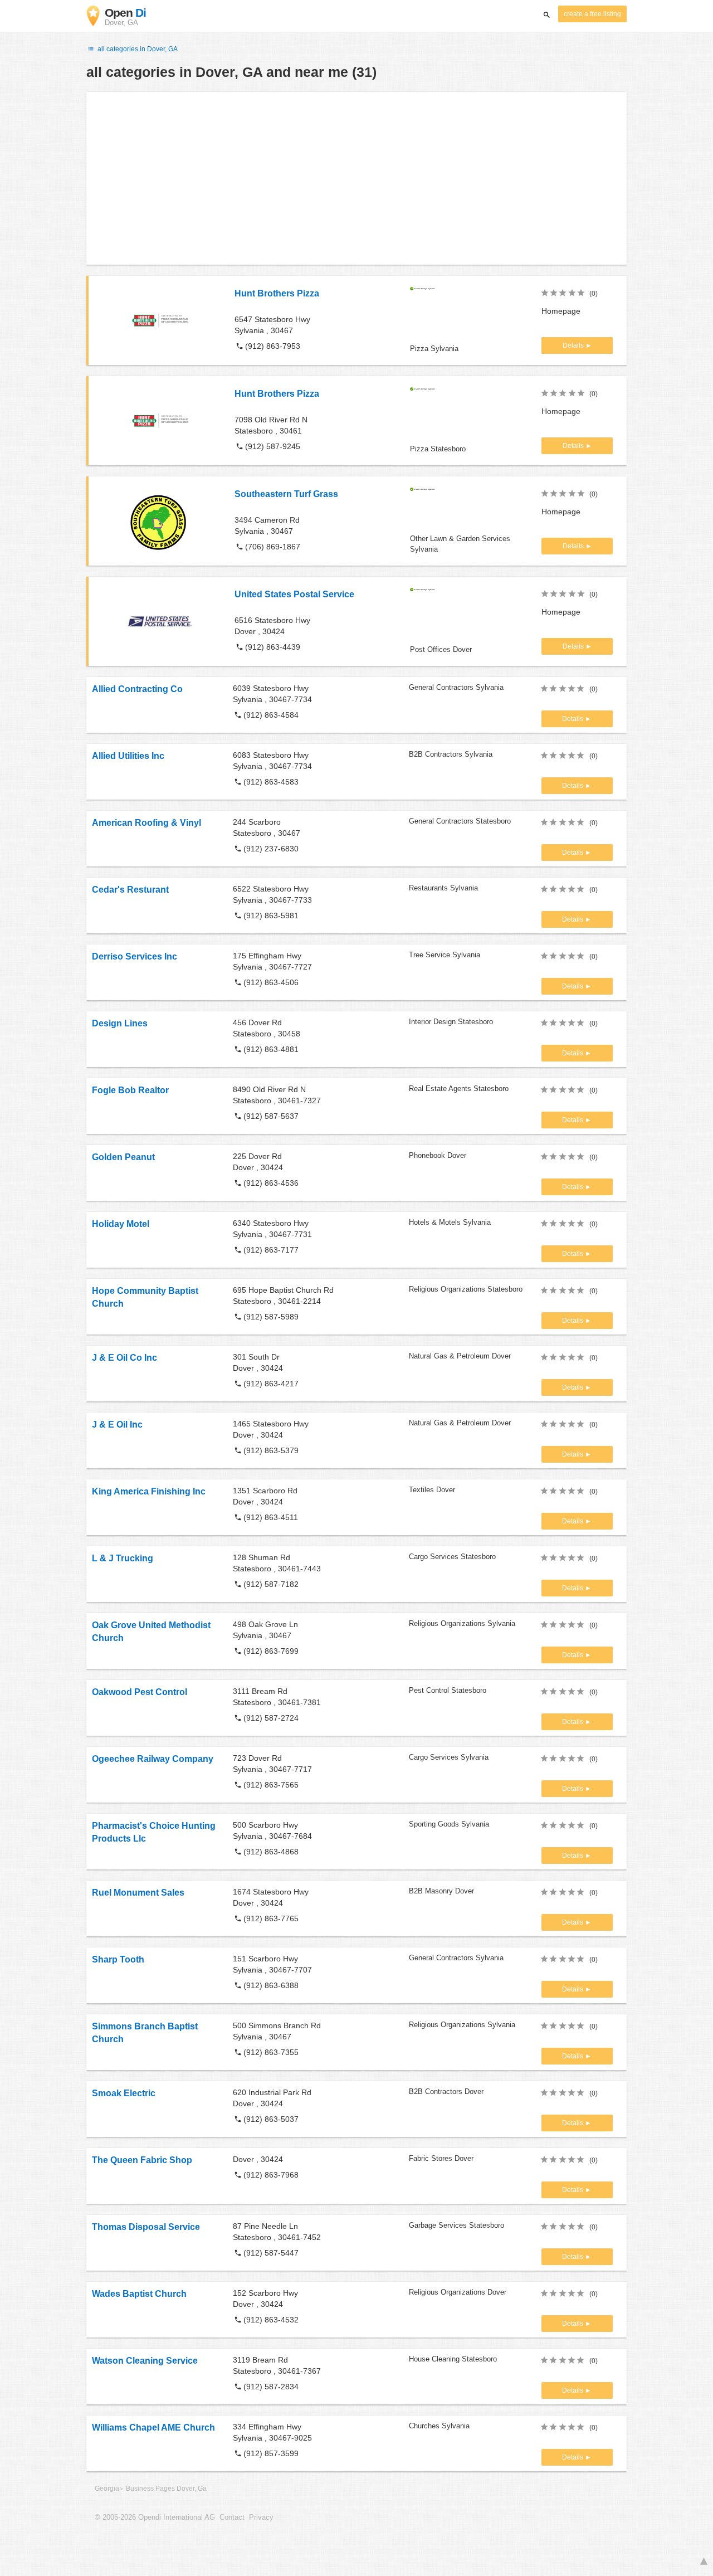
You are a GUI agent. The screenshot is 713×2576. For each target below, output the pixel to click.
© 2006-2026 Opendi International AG (155, 2517)
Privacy (261, 2517)
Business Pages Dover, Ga (166, 2489)
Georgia (107, 2489)
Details (574, 345)
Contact (232, 2517)
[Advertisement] (356, 178)
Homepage (561, 311)
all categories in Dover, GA (137, 49)
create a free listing (592, 14)
